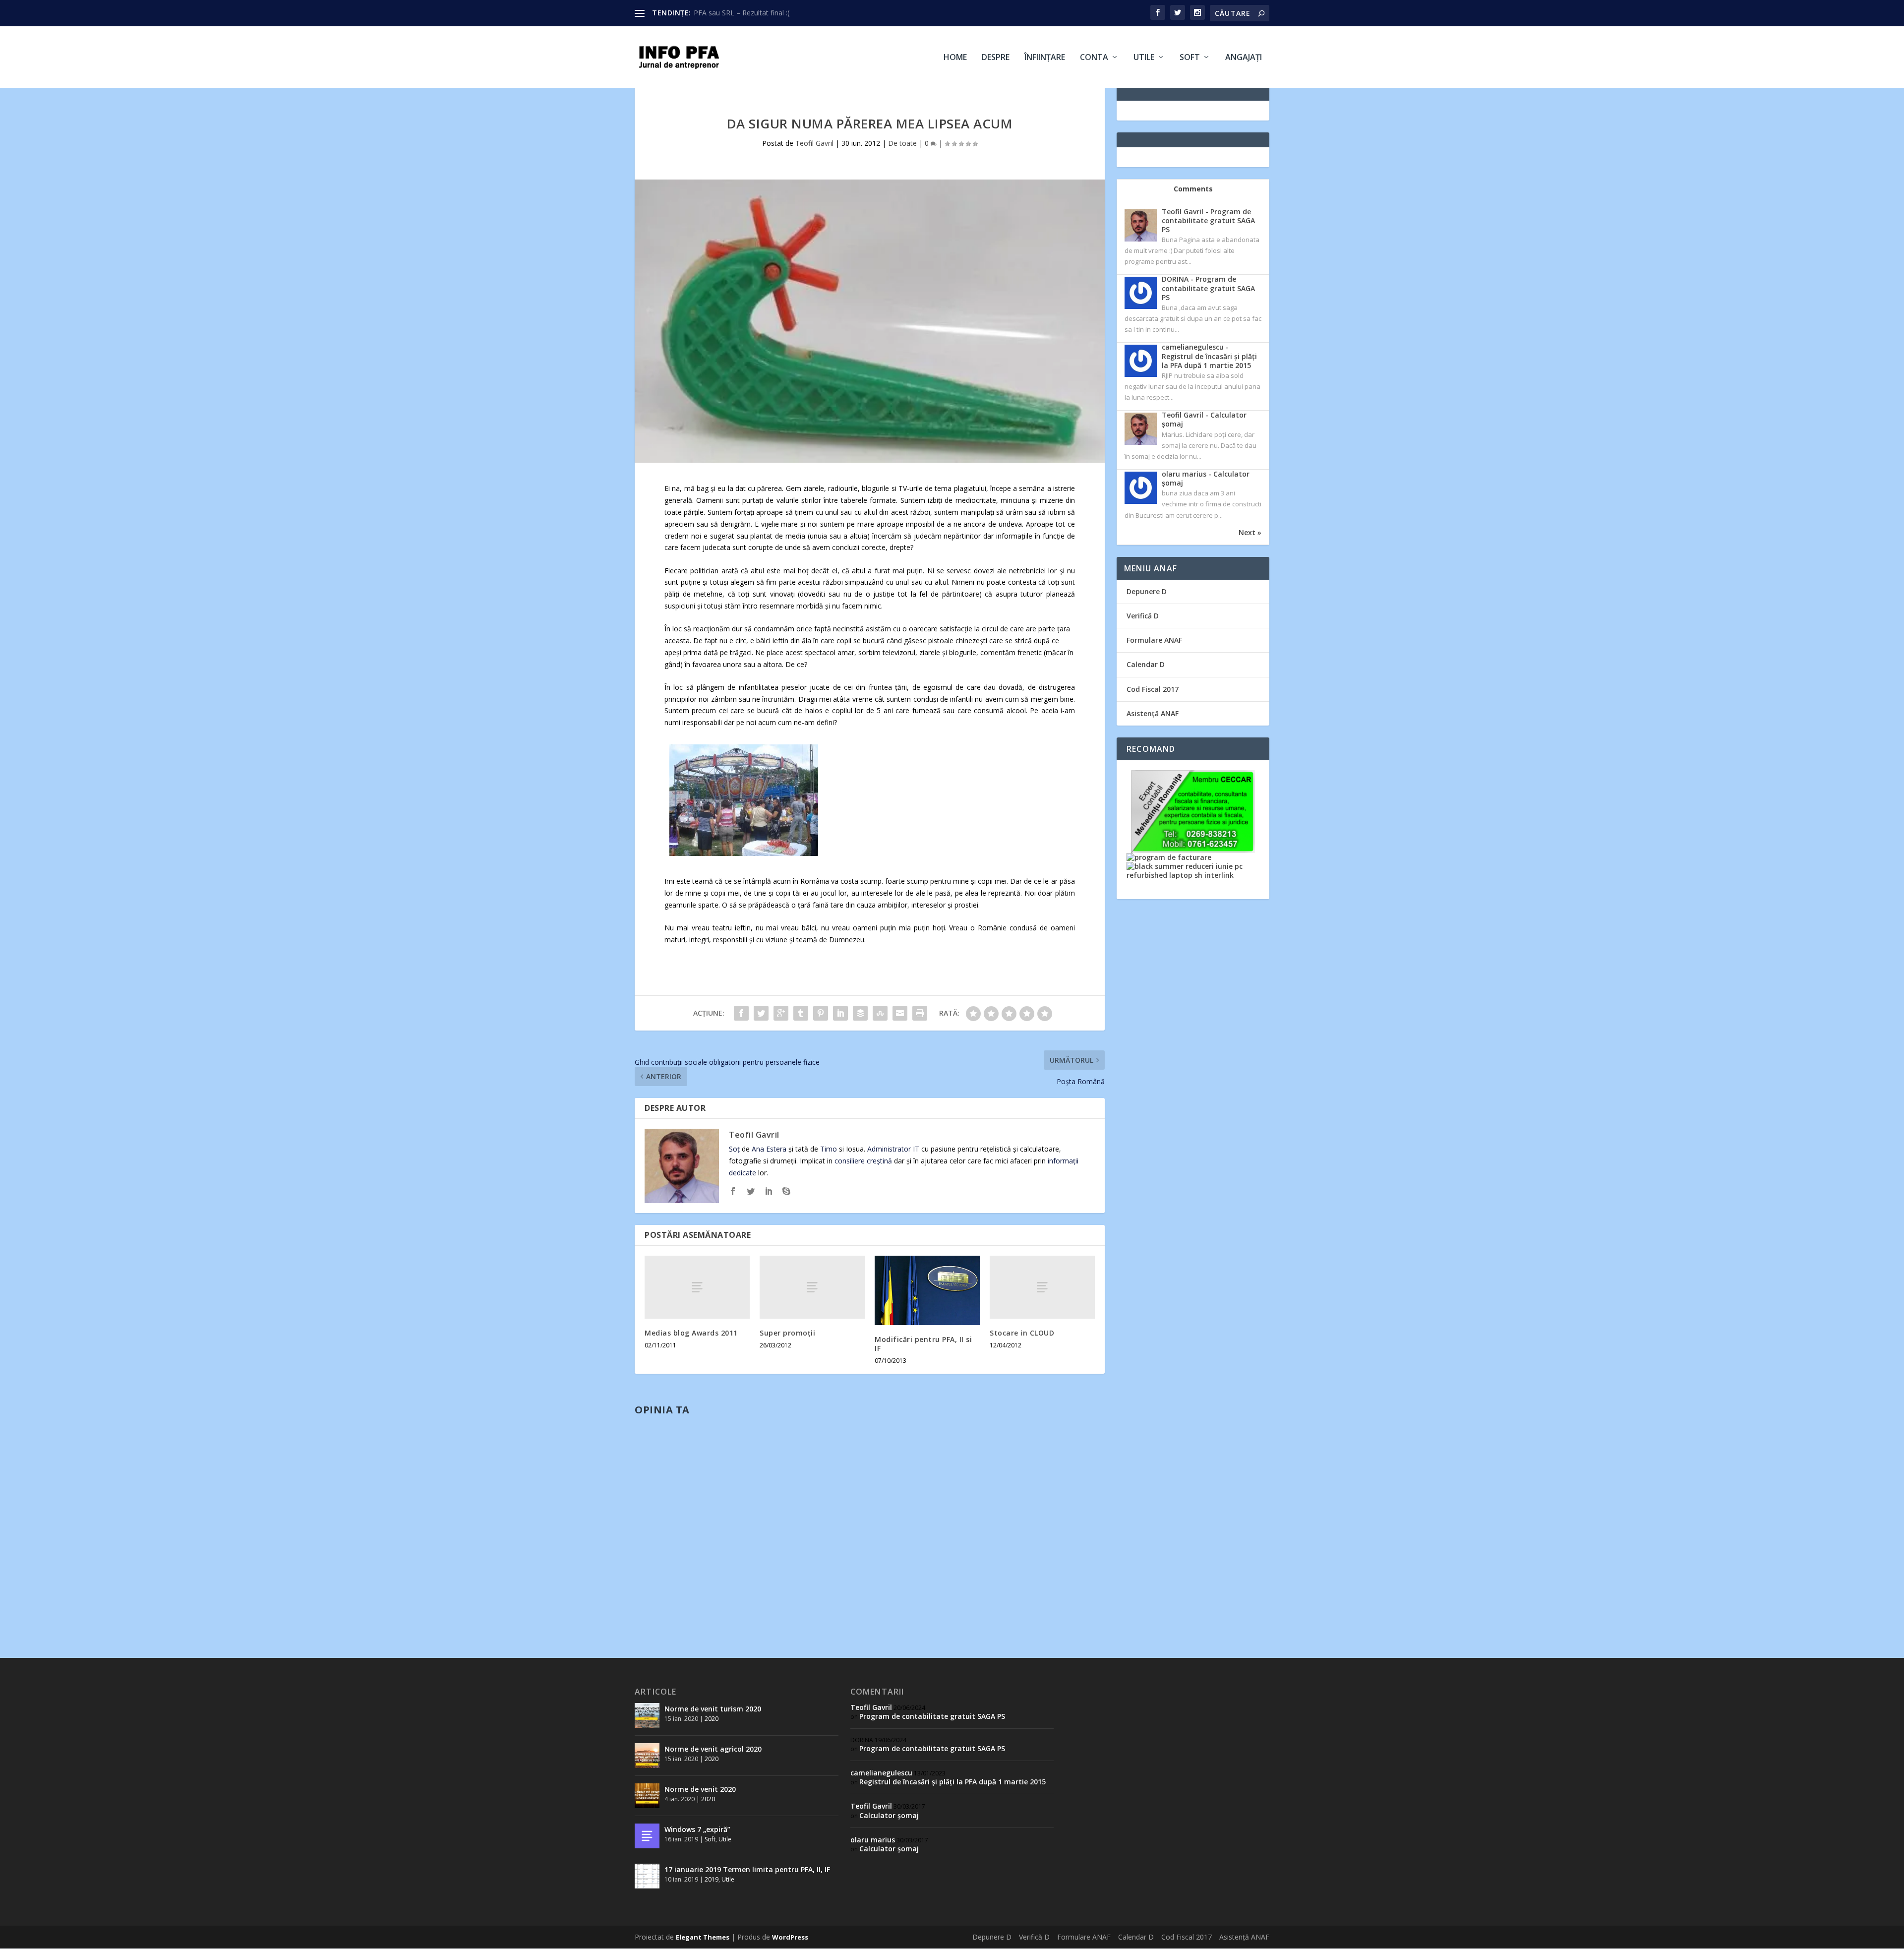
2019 (712, 1879)
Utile (1144, 58)
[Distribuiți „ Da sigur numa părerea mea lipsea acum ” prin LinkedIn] (840, 1013)
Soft (1190, 58)
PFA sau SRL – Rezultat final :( (742, 13)
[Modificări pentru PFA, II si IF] (927, 1290)
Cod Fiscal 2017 (1153, 689)
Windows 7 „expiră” (697, 1829)
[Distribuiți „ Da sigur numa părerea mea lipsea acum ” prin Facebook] (741, 1013)
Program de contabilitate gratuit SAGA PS (932, 1716)
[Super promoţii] (812, 1287)
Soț (734, 1149)
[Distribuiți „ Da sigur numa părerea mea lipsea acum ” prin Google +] (781, 1013)
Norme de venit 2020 (700, 1789)
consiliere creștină (863, 1161)
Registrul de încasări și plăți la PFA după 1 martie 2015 (952, 1782)
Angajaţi (1244, 58)
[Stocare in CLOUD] (1042, 1287)
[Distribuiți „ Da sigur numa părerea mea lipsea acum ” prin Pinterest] (821, 1013)
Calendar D (1146, 664)
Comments (1193, 189)
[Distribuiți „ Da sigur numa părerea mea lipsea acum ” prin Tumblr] (801, 1013)
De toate (902, 143)
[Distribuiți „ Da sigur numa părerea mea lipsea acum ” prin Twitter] (761, 1013)
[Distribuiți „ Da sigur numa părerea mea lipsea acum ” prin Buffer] (860, 1013)
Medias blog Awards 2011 (691, 1333)
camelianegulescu (881, 1773)
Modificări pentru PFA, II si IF (923, 1344)
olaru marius (873, 1840)
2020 (712, 1719)
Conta (1094, 58)
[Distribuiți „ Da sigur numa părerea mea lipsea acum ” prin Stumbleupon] (880, 1013)
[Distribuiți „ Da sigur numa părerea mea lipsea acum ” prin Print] (920, 1013)
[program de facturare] (1169, 857)
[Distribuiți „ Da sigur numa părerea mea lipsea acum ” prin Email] (900, 1013)
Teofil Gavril (814, 143)
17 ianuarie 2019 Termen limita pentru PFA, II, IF (747, 1869)
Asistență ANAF (1153, 713)
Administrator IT (893, 1149)
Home (955, 58)
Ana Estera (769, 1149)
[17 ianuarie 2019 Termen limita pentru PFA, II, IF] (647, 1876)
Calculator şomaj (889, 1815)
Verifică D (1143, 616)
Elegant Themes (703, 1937)
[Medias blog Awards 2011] (697, 1287)
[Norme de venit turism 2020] (647, 1715)
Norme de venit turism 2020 (713, 1709)
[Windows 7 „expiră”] (647, 1836)
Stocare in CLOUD (1022, 1333)
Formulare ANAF (1154, 640)
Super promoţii (787, 1333)
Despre (996, 58)
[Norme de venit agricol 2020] (647, 1756)
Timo (829, 1149)
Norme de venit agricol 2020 (713, 1749)
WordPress (790, 1937)
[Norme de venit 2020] (647, 1796)
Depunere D (1147, 591)
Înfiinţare (1045, 58)
